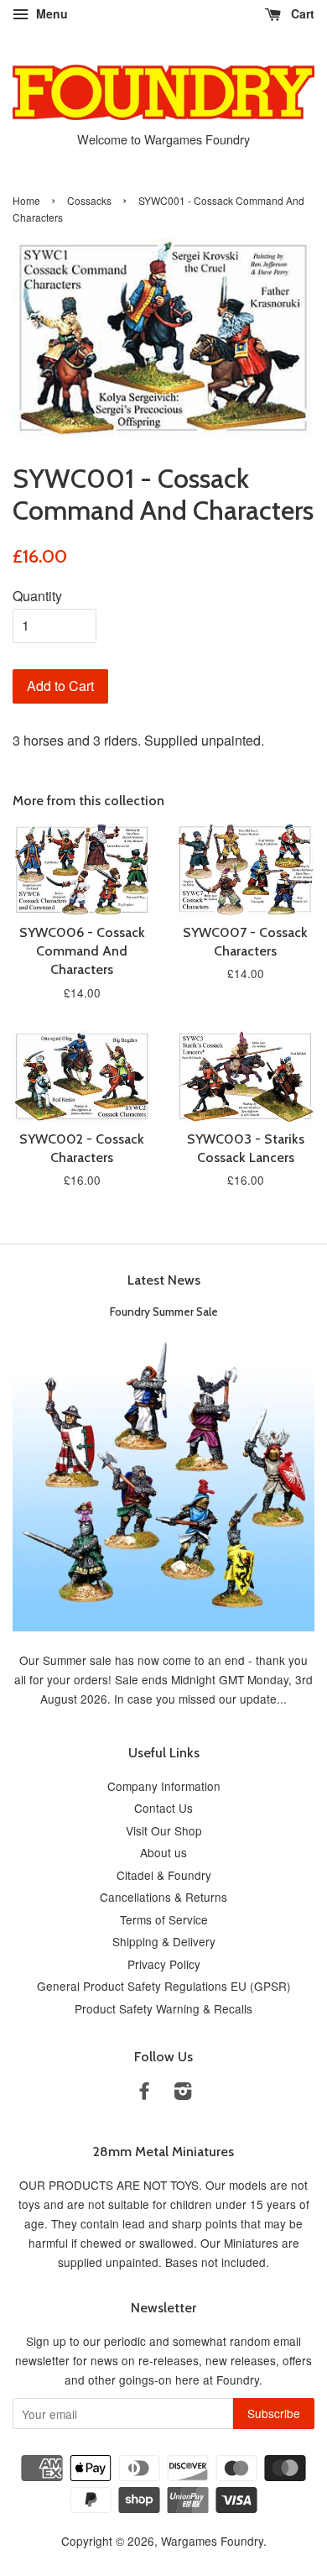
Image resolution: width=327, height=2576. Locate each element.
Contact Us (163, 1808)
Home (26, 200)
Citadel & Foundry (164, 1875)
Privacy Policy (164, 1964)
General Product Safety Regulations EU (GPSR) (164, 1986)
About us (163, 1852)
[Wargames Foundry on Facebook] (144, 2093)
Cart (301, 13)
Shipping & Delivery (164, 1941)
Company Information (164, 1786)
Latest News (164, 1280)
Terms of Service (164, 1919)
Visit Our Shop (164, 1830)
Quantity (37, 596)
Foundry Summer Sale (164, 1312)
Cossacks (89, 200)
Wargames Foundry (212, 2541)
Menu (50, 13)
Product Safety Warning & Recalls (163, 2008)
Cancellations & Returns (163, 1897)
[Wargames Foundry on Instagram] (183, 2093)
